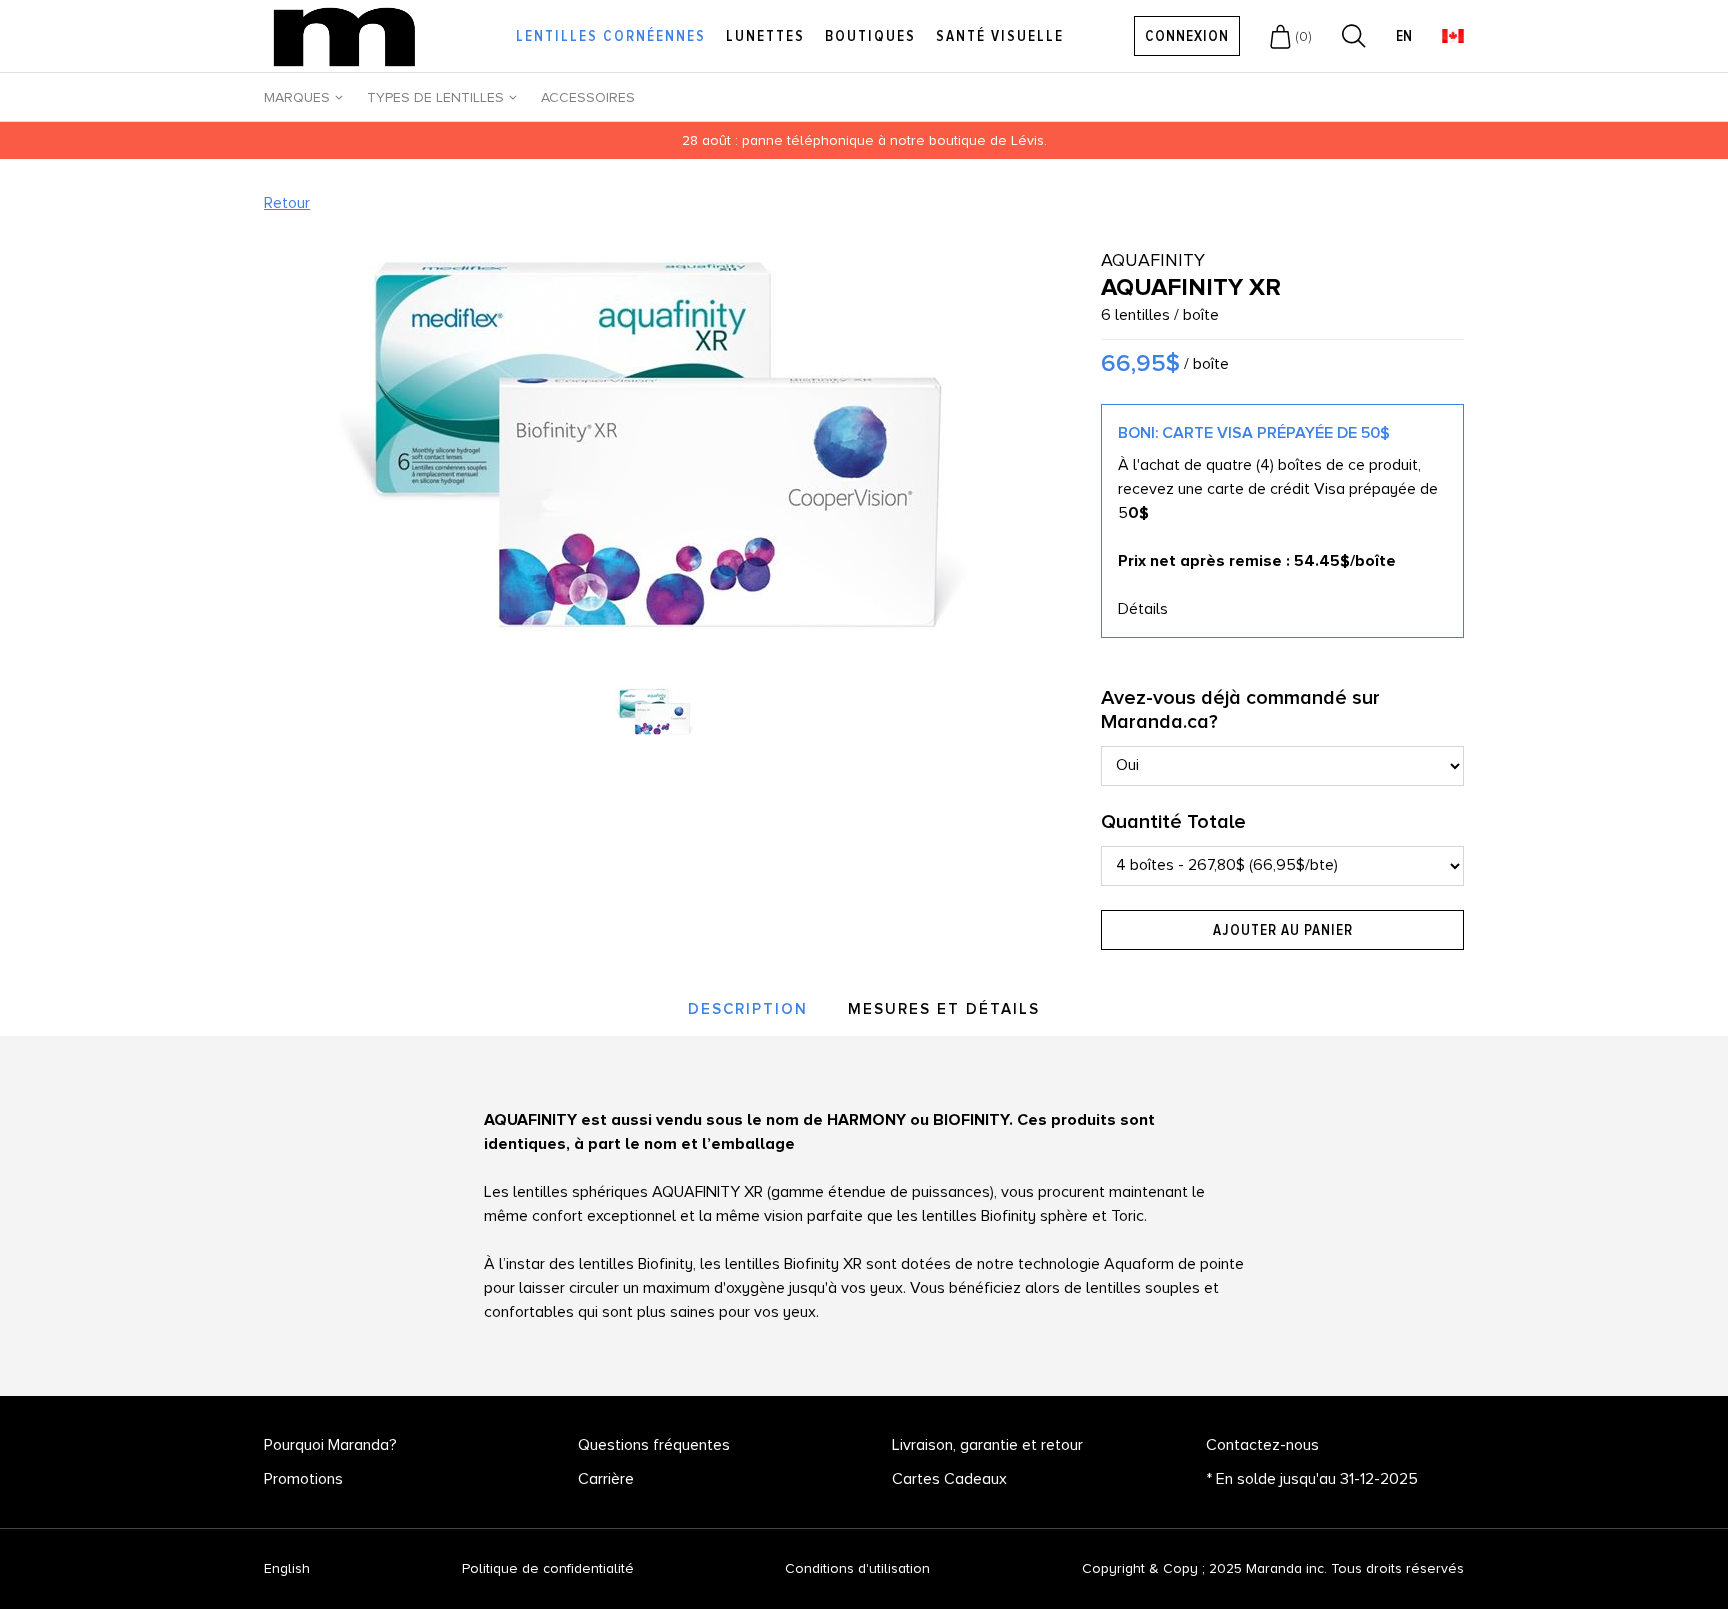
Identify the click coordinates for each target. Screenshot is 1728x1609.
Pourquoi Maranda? (330, 1445)
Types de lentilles (435, 97)
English (287, 1569)
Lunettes (765, 36)
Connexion (1187, 36)
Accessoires (588, 97)
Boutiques (870, 36)
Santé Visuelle (1000, 36)
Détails (1143, 609)
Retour (287, 203)
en (1404, 36)
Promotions (303, 1479)
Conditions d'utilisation (857, 1568)
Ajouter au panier (1283, 930)
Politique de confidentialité (548, 1568)
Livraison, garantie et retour (987, 1445)
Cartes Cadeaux (949, 1479)
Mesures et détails (944, 1009)
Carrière (606, 1479)
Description (748, 1009)
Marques (297, 97)
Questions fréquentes (654, 1445)
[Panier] (1280, 36)
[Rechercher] (1354, 36)
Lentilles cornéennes (611, 36)
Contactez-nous (1262, 1445)
